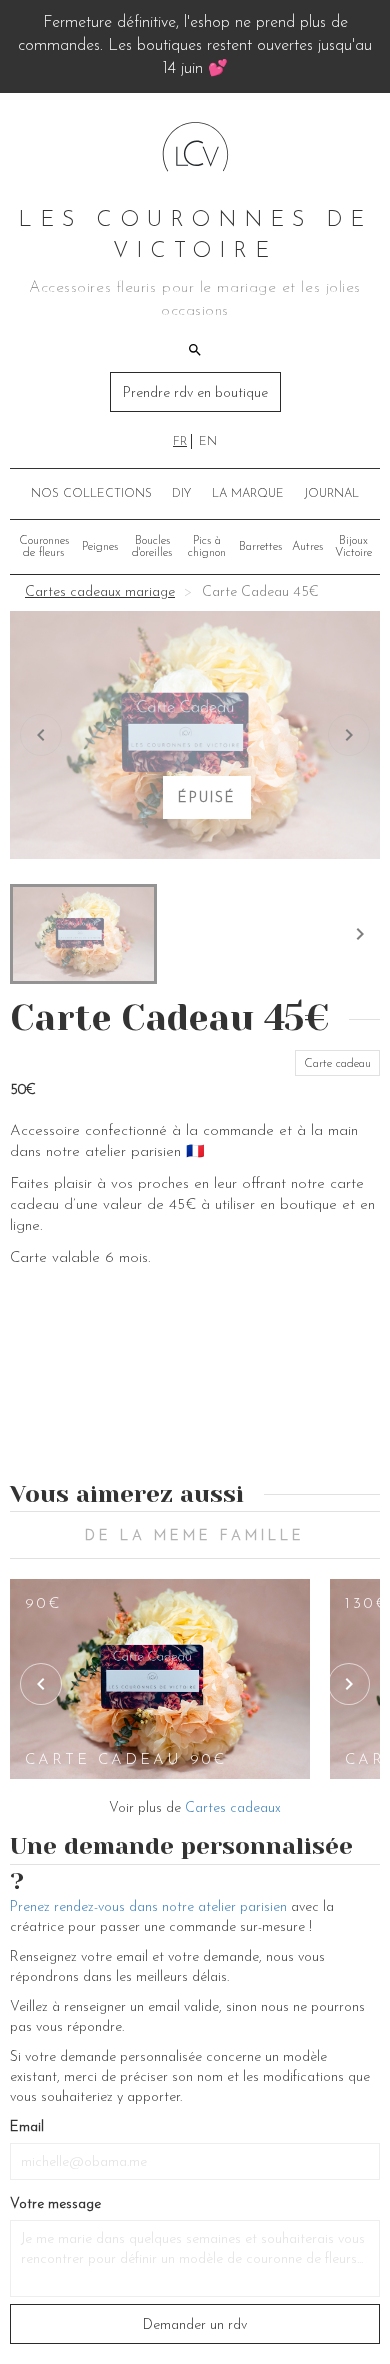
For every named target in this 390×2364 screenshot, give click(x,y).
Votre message (55, 2204)
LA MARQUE (248, 494)
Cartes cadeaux (233, 1808)
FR (180, 442)
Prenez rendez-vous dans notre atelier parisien (148, 1907)
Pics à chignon (207, 547)
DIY (181, 494)
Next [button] (349, 1684)
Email (27, 2127)
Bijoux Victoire (353, 547)
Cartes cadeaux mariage (100, 592)
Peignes (100, 547)
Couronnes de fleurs (44, 547)
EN (208, 442)
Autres (307, 547)
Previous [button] (41, 1684)
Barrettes (260, 547)
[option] (160, 1679)
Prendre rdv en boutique (195, 393)
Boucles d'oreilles (152, 547)
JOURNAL (331, 494)
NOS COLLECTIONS (91, 494)
